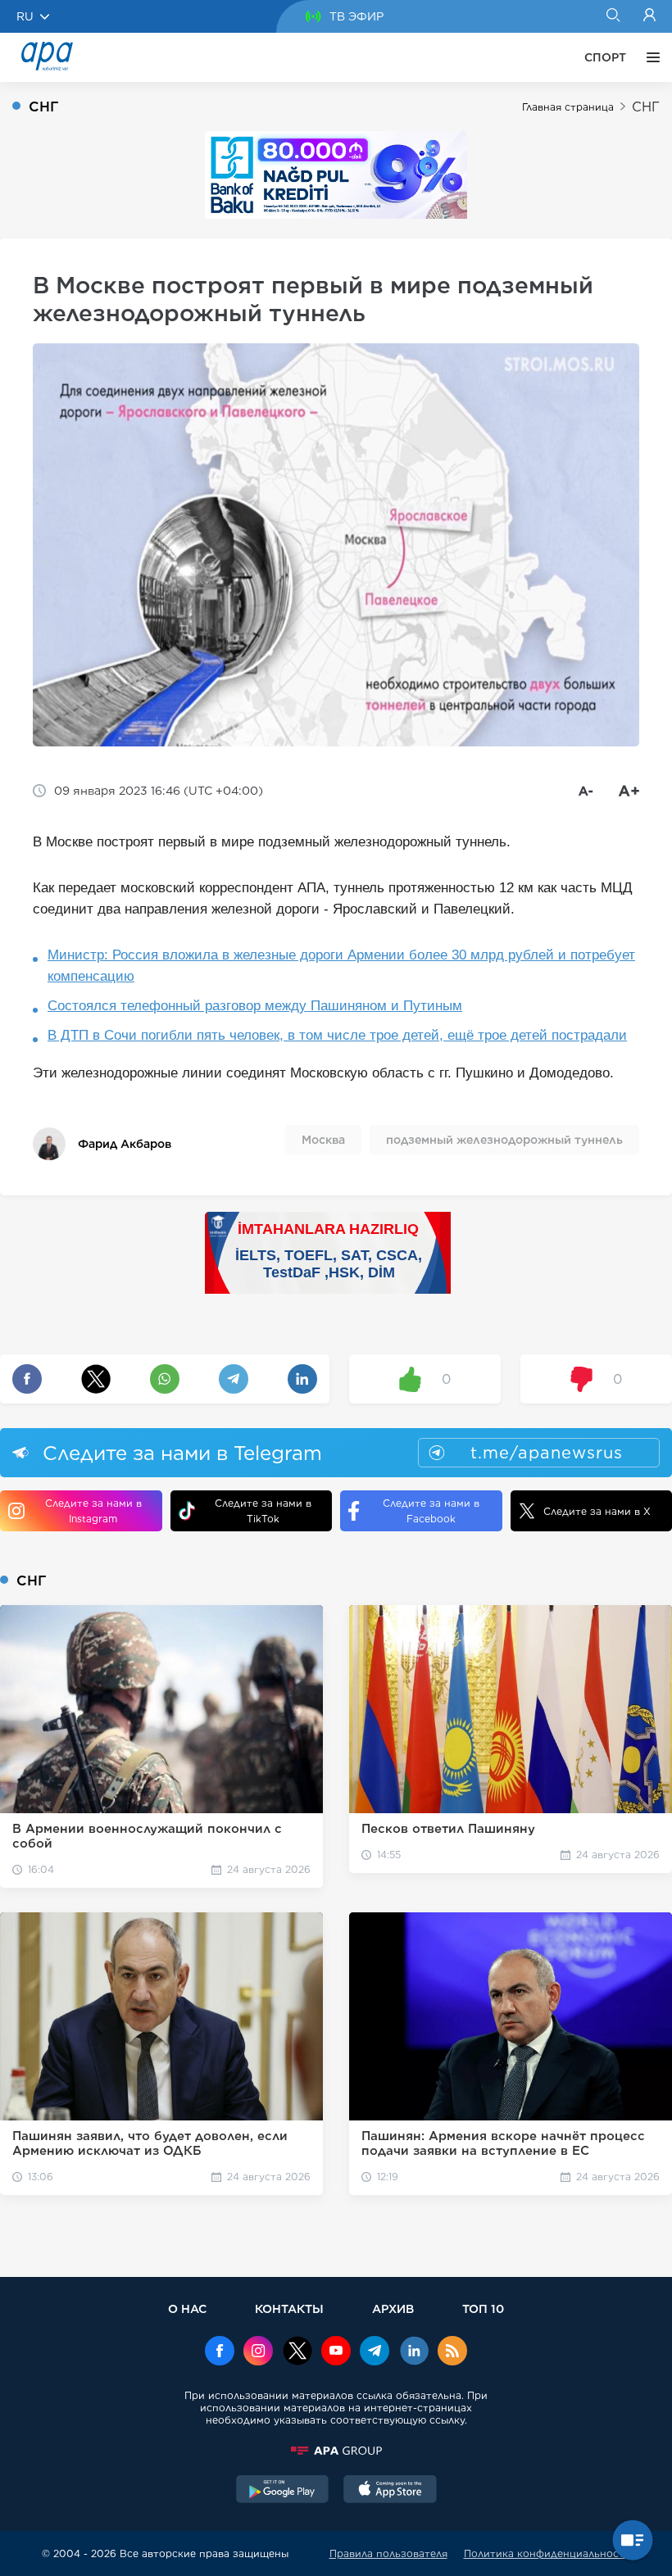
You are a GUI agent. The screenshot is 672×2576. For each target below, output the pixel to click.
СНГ (646, 107)
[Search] (613, 16)
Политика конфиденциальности (547, 2553)
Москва (323, 1140)
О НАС (187, 2308)
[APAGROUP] (336, 2451)
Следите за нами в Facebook (431, 1511)
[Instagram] (258, 2352)
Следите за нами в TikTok (263, 1511)
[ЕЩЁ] (649, 57)
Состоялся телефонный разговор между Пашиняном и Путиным (255, 1006)
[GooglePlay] (283, 2491)
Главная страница (568, 107)
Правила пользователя (388, 2553)
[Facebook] (220, 2352)
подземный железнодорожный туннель (504, 1140)
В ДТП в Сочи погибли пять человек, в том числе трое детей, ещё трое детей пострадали (337, 1035)
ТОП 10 (483, 2308)
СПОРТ (605, 57)
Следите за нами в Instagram (93, 1511)
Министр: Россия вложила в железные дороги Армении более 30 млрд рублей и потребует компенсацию (341, 966)
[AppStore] (390, 2491)
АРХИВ (393, 2308)
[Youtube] (336, 2352)
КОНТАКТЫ (289, 2308)
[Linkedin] (414, 2352)
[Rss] (452, 2352)
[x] (297, 2352)
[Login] (649, 16)
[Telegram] (375, 2352)
